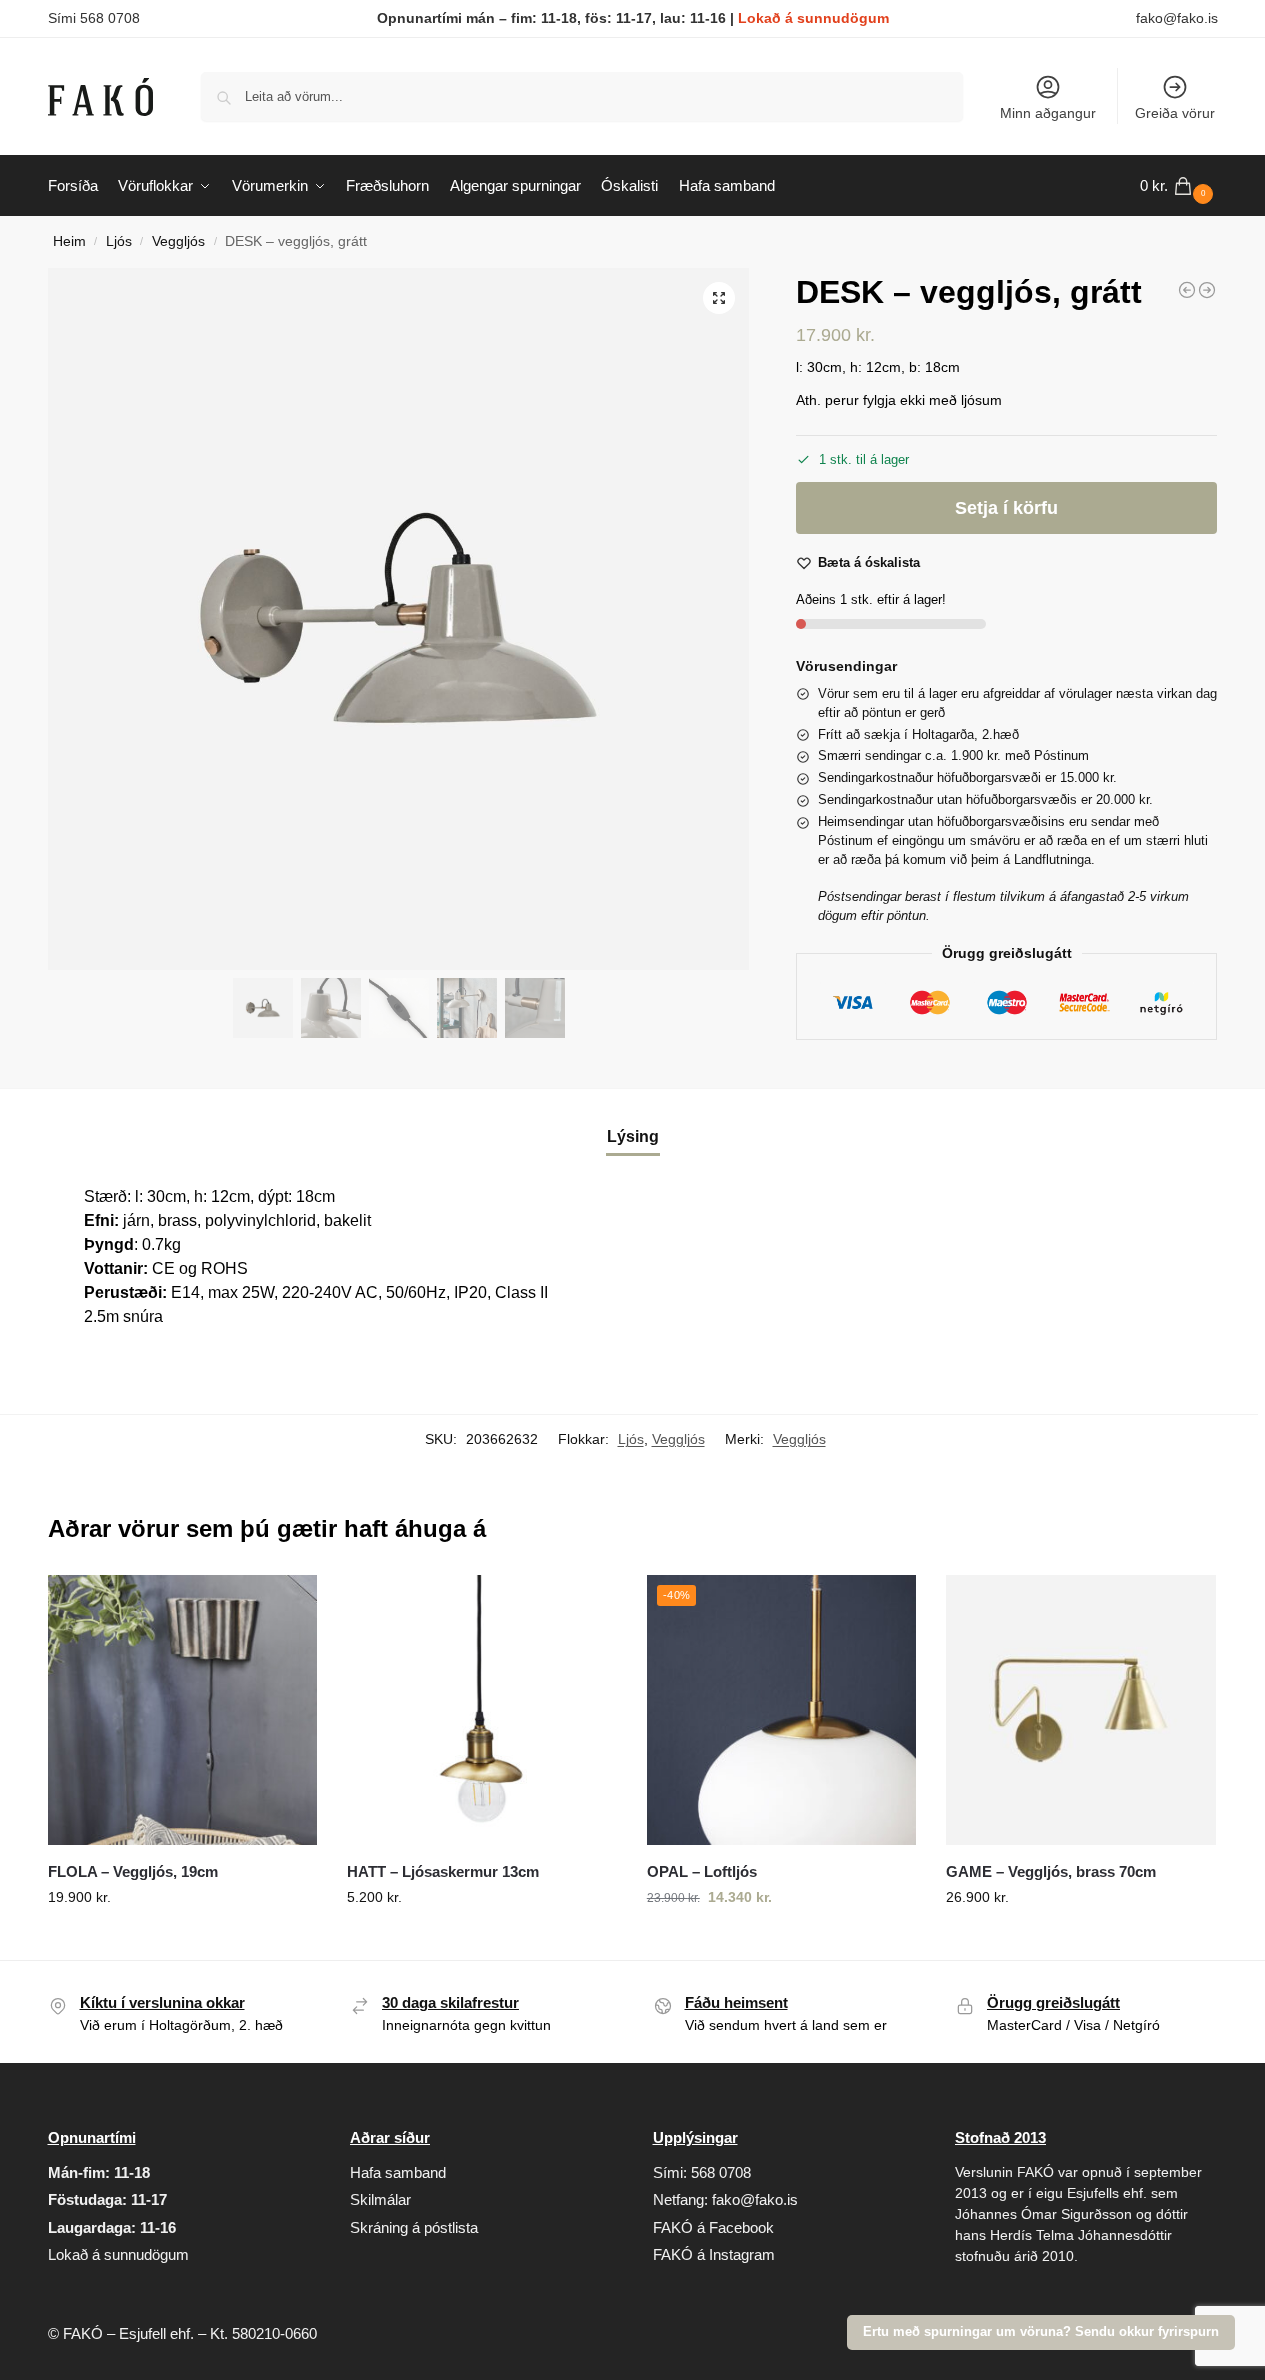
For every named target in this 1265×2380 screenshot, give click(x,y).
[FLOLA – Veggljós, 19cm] (183, 1710)
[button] (1179, 186)
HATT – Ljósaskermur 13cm (443, 1871)
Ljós (119, 241)
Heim (69, 241)
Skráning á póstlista (414, 2227)
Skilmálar (380, 2199)
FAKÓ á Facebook (713, 2227)
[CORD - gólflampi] (1207, 290)
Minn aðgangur (1048, 113)
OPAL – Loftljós (702, 1871)
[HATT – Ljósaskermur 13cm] (482, 1710)
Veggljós (178, 241)
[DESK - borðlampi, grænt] (1187, 290)
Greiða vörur (1175, 113)
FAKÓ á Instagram (714, 2254)
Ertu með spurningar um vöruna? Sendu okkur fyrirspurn (1041, 2332)
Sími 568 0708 (94, 18)
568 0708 (721, 2172)
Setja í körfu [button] (182, 1940)
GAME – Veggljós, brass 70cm (1051, 1871)
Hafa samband (398, 2172)
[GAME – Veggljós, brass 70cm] (1081, 1710)
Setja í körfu (1006, 508)
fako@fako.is (1177, 18)
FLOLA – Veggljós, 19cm (133, 1871)
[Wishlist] (287, 1605)
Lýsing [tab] (633, 1136)
